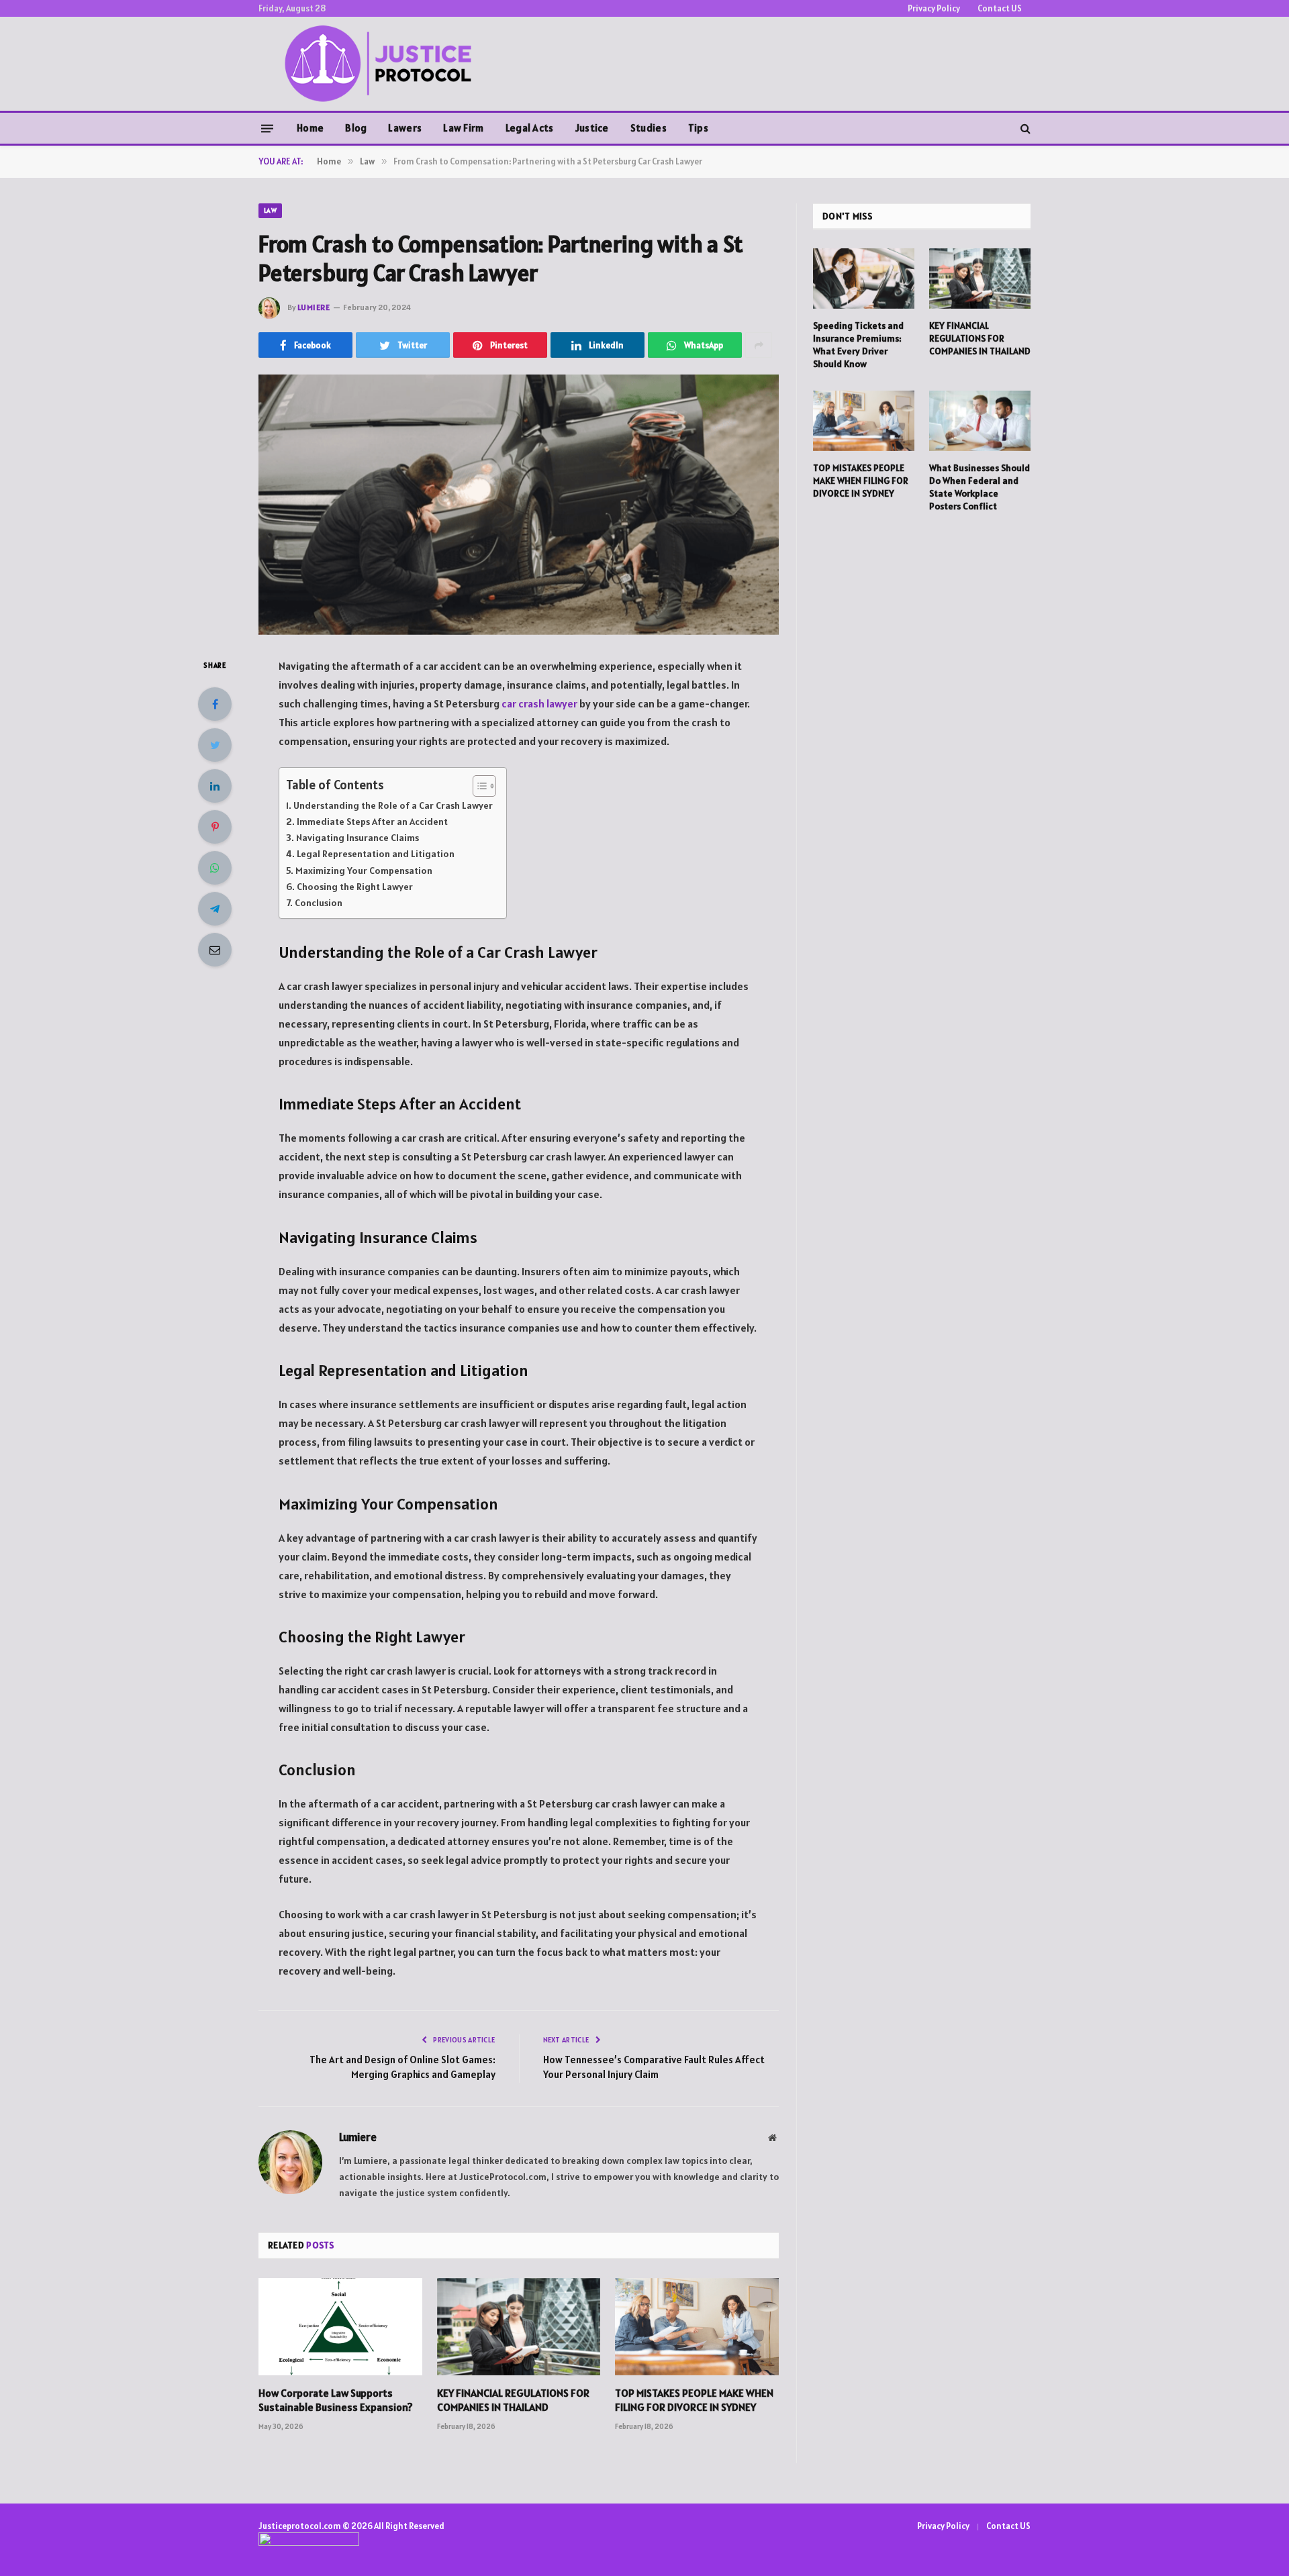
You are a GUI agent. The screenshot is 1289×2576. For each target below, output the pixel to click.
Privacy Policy (934, 8)
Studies (649, 128)
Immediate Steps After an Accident (372, 822)
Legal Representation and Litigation (376, 854)
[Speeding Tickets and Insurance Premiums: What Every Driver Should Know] (864, 279)
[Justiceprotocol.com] (382, 64)
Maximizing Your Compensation (364, 871)
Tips (698, 128)
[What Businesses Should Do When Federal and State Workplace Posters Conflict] (980, 421)
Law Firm (463, 128)
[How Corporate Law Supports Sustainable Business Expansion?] (340, 2327)
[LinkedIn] (215, 786)
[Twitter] (215, 745)
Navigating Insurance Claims (357, 838)
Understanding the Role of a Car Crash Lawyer (393, 805)
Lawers (405, 128)
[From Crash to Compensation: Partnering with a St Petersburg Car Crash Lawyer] (519, 505)
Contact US (1000, 8)
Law (270, 210)
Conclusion (319, 903)
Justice (592, 128)
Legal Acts (530, 128)
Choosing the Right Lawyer (355, 887)
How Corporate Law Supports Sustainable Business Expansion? (336, 2400)
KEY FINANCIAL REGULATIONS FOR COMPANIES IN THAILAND (513, 2400)
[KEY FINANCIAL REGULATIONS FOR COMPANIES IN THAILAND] (519, 2327)
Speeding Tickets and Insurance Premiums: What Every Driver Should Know (858, 345)
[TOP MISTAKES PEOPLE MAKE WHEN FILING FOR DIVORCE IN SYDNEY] (697, 2327)
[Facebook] (215, 704)
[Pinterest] (215, 827)
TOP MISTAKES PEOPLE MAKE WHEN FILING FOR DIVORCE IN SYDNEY (694, 2400)
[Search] (1024, 129)
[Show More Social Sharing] (759, 345)
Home (310, 128)
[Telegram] (215, 909)
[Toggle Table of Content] (478, 786)
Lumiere (314, 307)
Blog (356, 128)
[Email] (215, 950)
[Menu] (267, 128)
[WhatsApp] (215, 868)
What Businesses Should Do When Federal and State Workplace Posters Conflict (980, 487)
